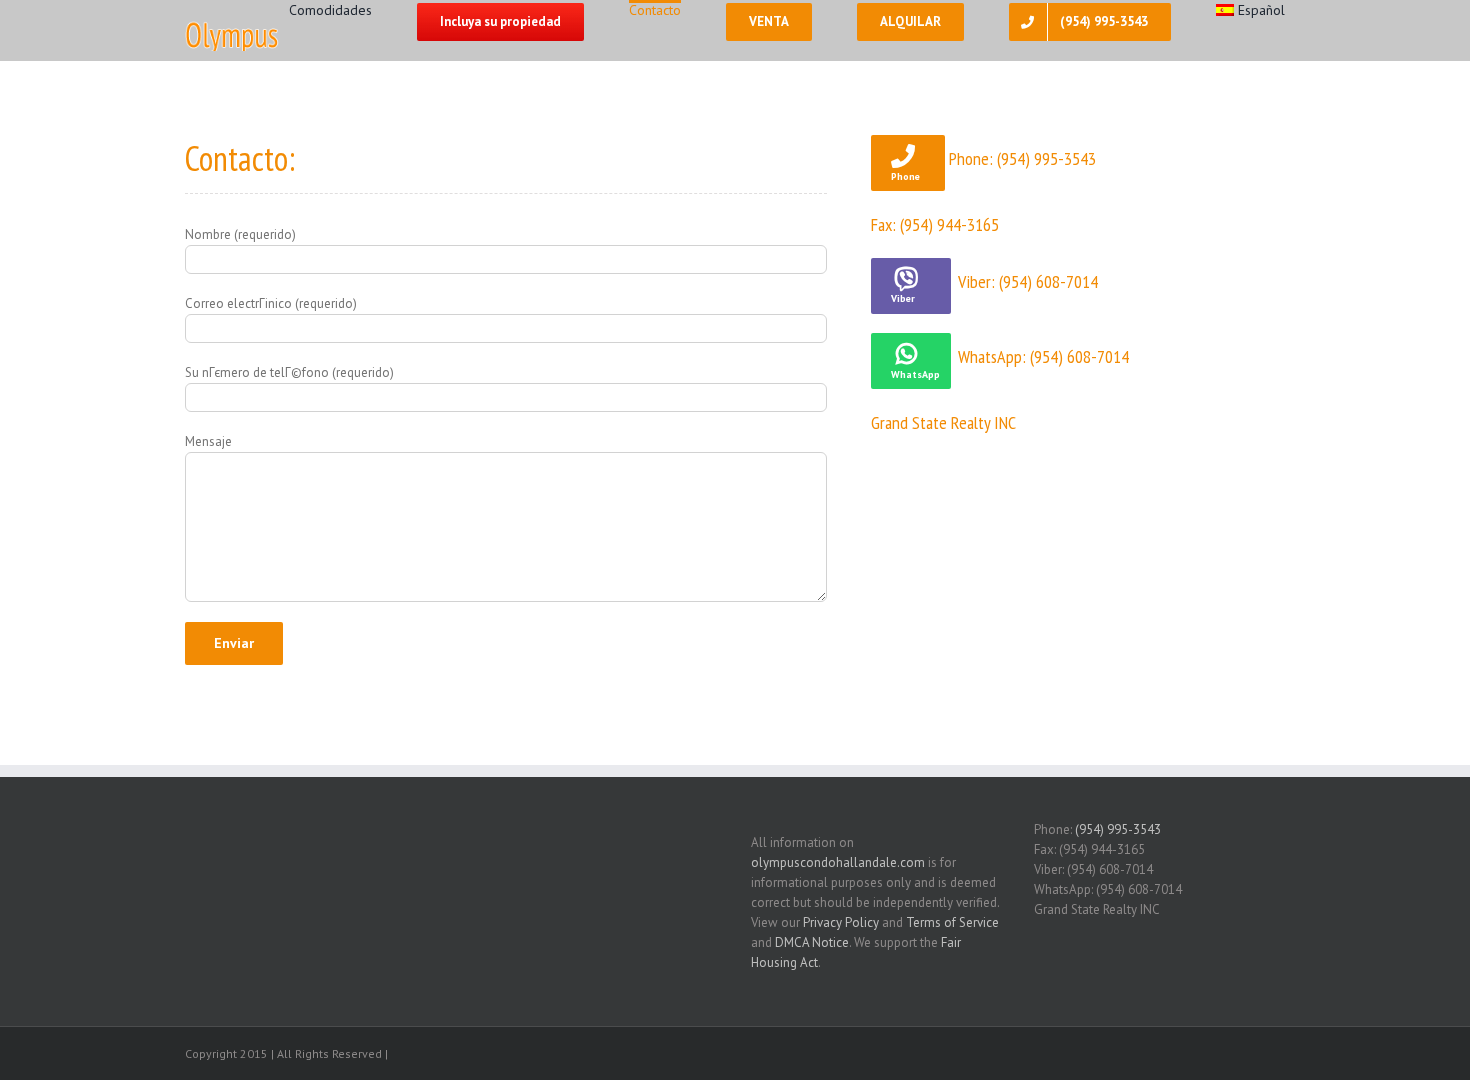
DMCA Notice (812, 942)
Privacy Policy (841, 922)
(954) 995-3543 (1118, 829)
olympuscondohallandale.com (838, 862)
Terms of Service (952, 922)
